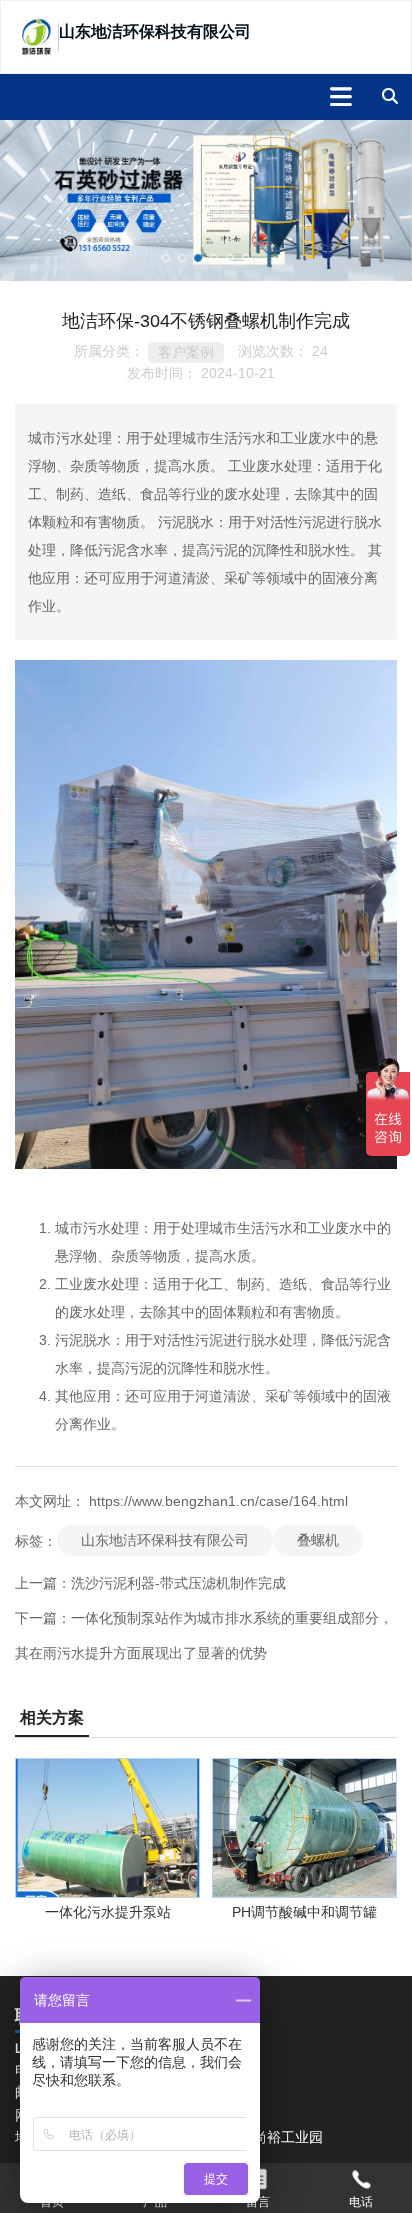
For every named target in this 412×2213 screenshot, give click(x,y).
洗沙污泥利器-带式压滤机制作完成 (178, 1583)
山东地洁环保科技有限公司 (165, 1540)
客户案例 (186, 352)
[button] (166, 258)
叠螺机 (318, 1540)
